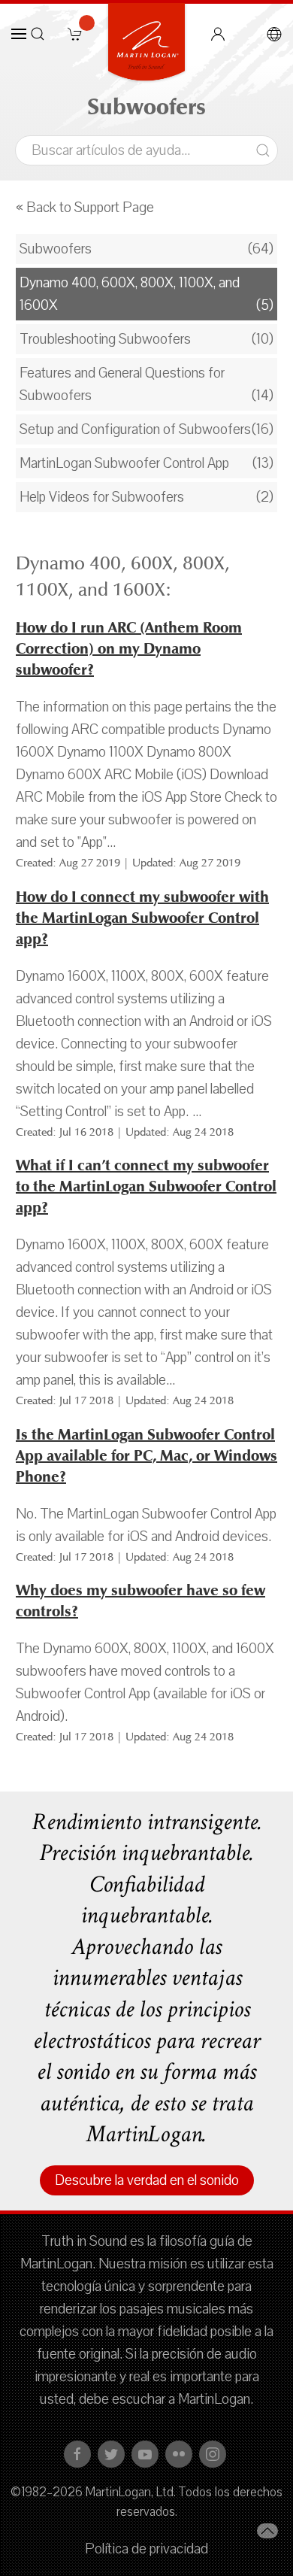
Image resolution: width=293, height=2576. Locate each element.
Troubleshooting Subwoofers (105, 339)
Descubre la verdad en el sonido (147, 2180)
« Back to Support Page (85, 208)
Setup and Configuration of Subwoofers (135, 429)
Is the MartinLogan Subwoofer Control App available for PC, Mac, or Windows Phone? (146, 1456)
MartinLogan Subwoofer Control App (124, 463)
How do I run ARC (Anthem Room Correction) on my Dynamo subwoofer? (129, 649)
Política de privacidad (146, 2549)
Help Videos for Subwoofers (102, 497)
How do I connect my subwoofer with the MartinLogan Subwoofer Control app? (142, 918)
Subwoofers (56, 249)
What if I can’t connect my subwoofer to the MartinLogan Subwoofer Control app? (146, 1186)
